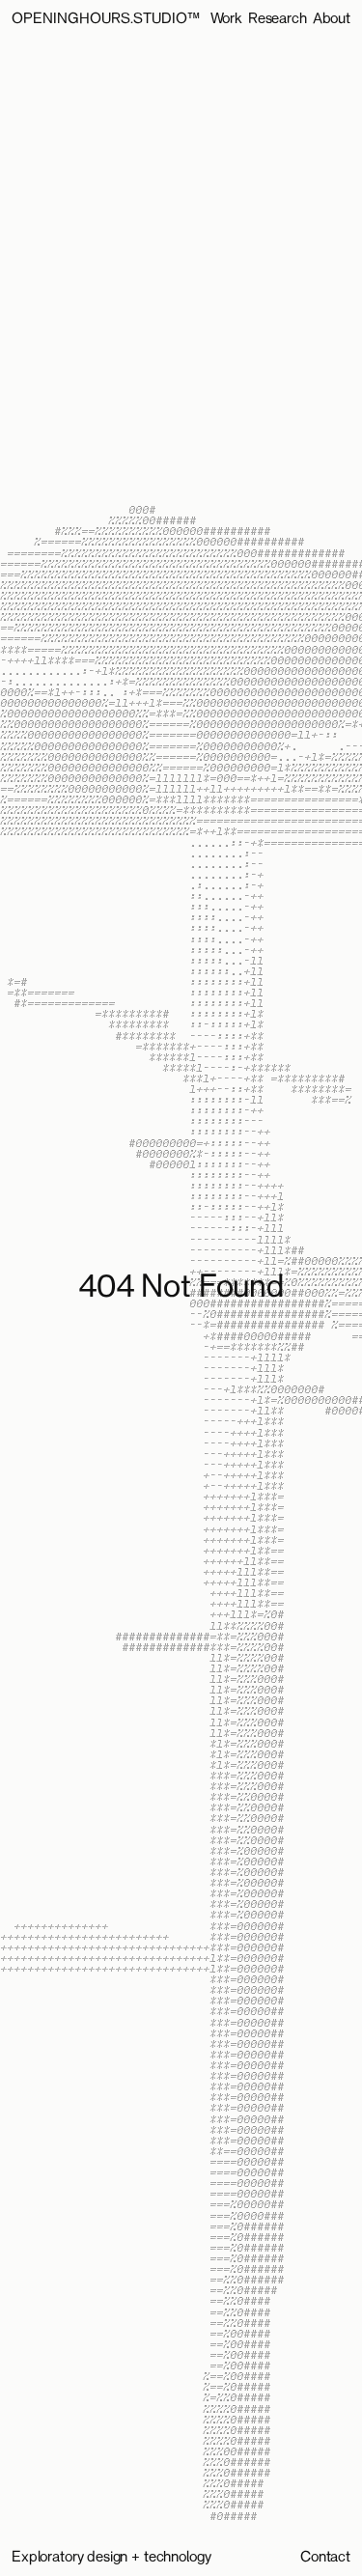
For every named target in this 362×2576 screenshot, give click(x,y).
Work (226, 19)
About (332, 19)
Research (278, 19)
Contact (325, 2557)
